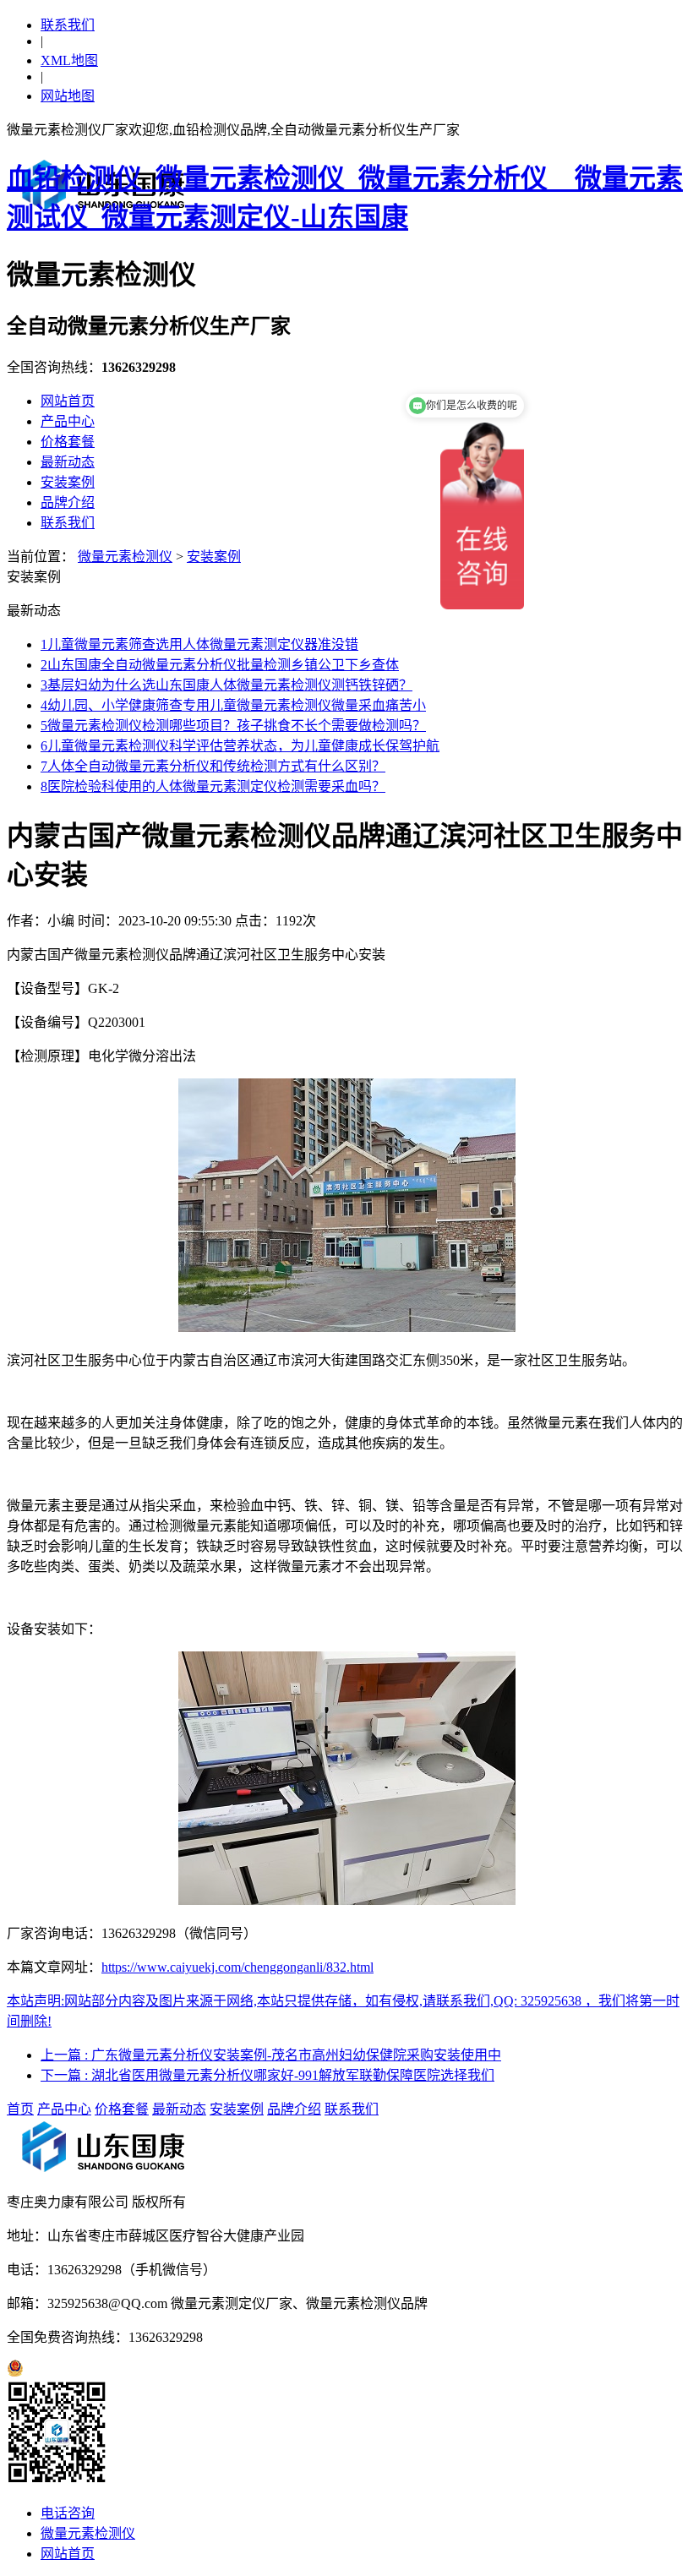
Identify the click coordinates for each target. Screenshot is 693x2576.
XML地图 (69, 60)
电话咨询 (68, 2513)
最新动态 (68, 462)
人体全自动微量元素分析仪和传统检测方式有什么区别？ (213, 766)
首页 (20, 2109)
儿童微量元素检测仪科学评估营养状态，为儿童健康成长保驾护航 (240, 746)
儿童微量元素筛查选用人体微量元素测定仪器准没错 (199, 644)
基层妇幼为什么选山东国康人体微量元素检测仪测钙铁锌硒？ (226, 685)
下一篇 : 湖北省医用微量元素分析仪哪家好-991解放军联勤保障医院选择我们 (267, 2075)
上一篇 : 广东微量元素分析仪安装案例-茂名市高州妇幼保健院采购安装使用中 (271, 2055)
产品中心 (68, 421)
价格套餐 (68, 442)
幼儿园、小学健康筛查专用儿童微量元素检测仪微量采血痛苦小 (233, 705)
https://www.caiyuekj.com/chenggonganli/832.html (237, 1967)
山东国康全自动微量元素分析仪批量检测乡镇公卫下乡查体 (220, 665)
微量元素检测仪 (125, 557)
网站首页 (68, 401)
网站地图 (68, 96)
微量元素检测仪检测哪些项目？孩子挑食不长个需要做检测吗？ (233, 726)
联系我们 (68, 25)
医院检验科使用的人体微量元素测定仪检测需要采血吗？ (213, 786)
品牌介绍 (68, 502)
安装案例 (68, 482)
